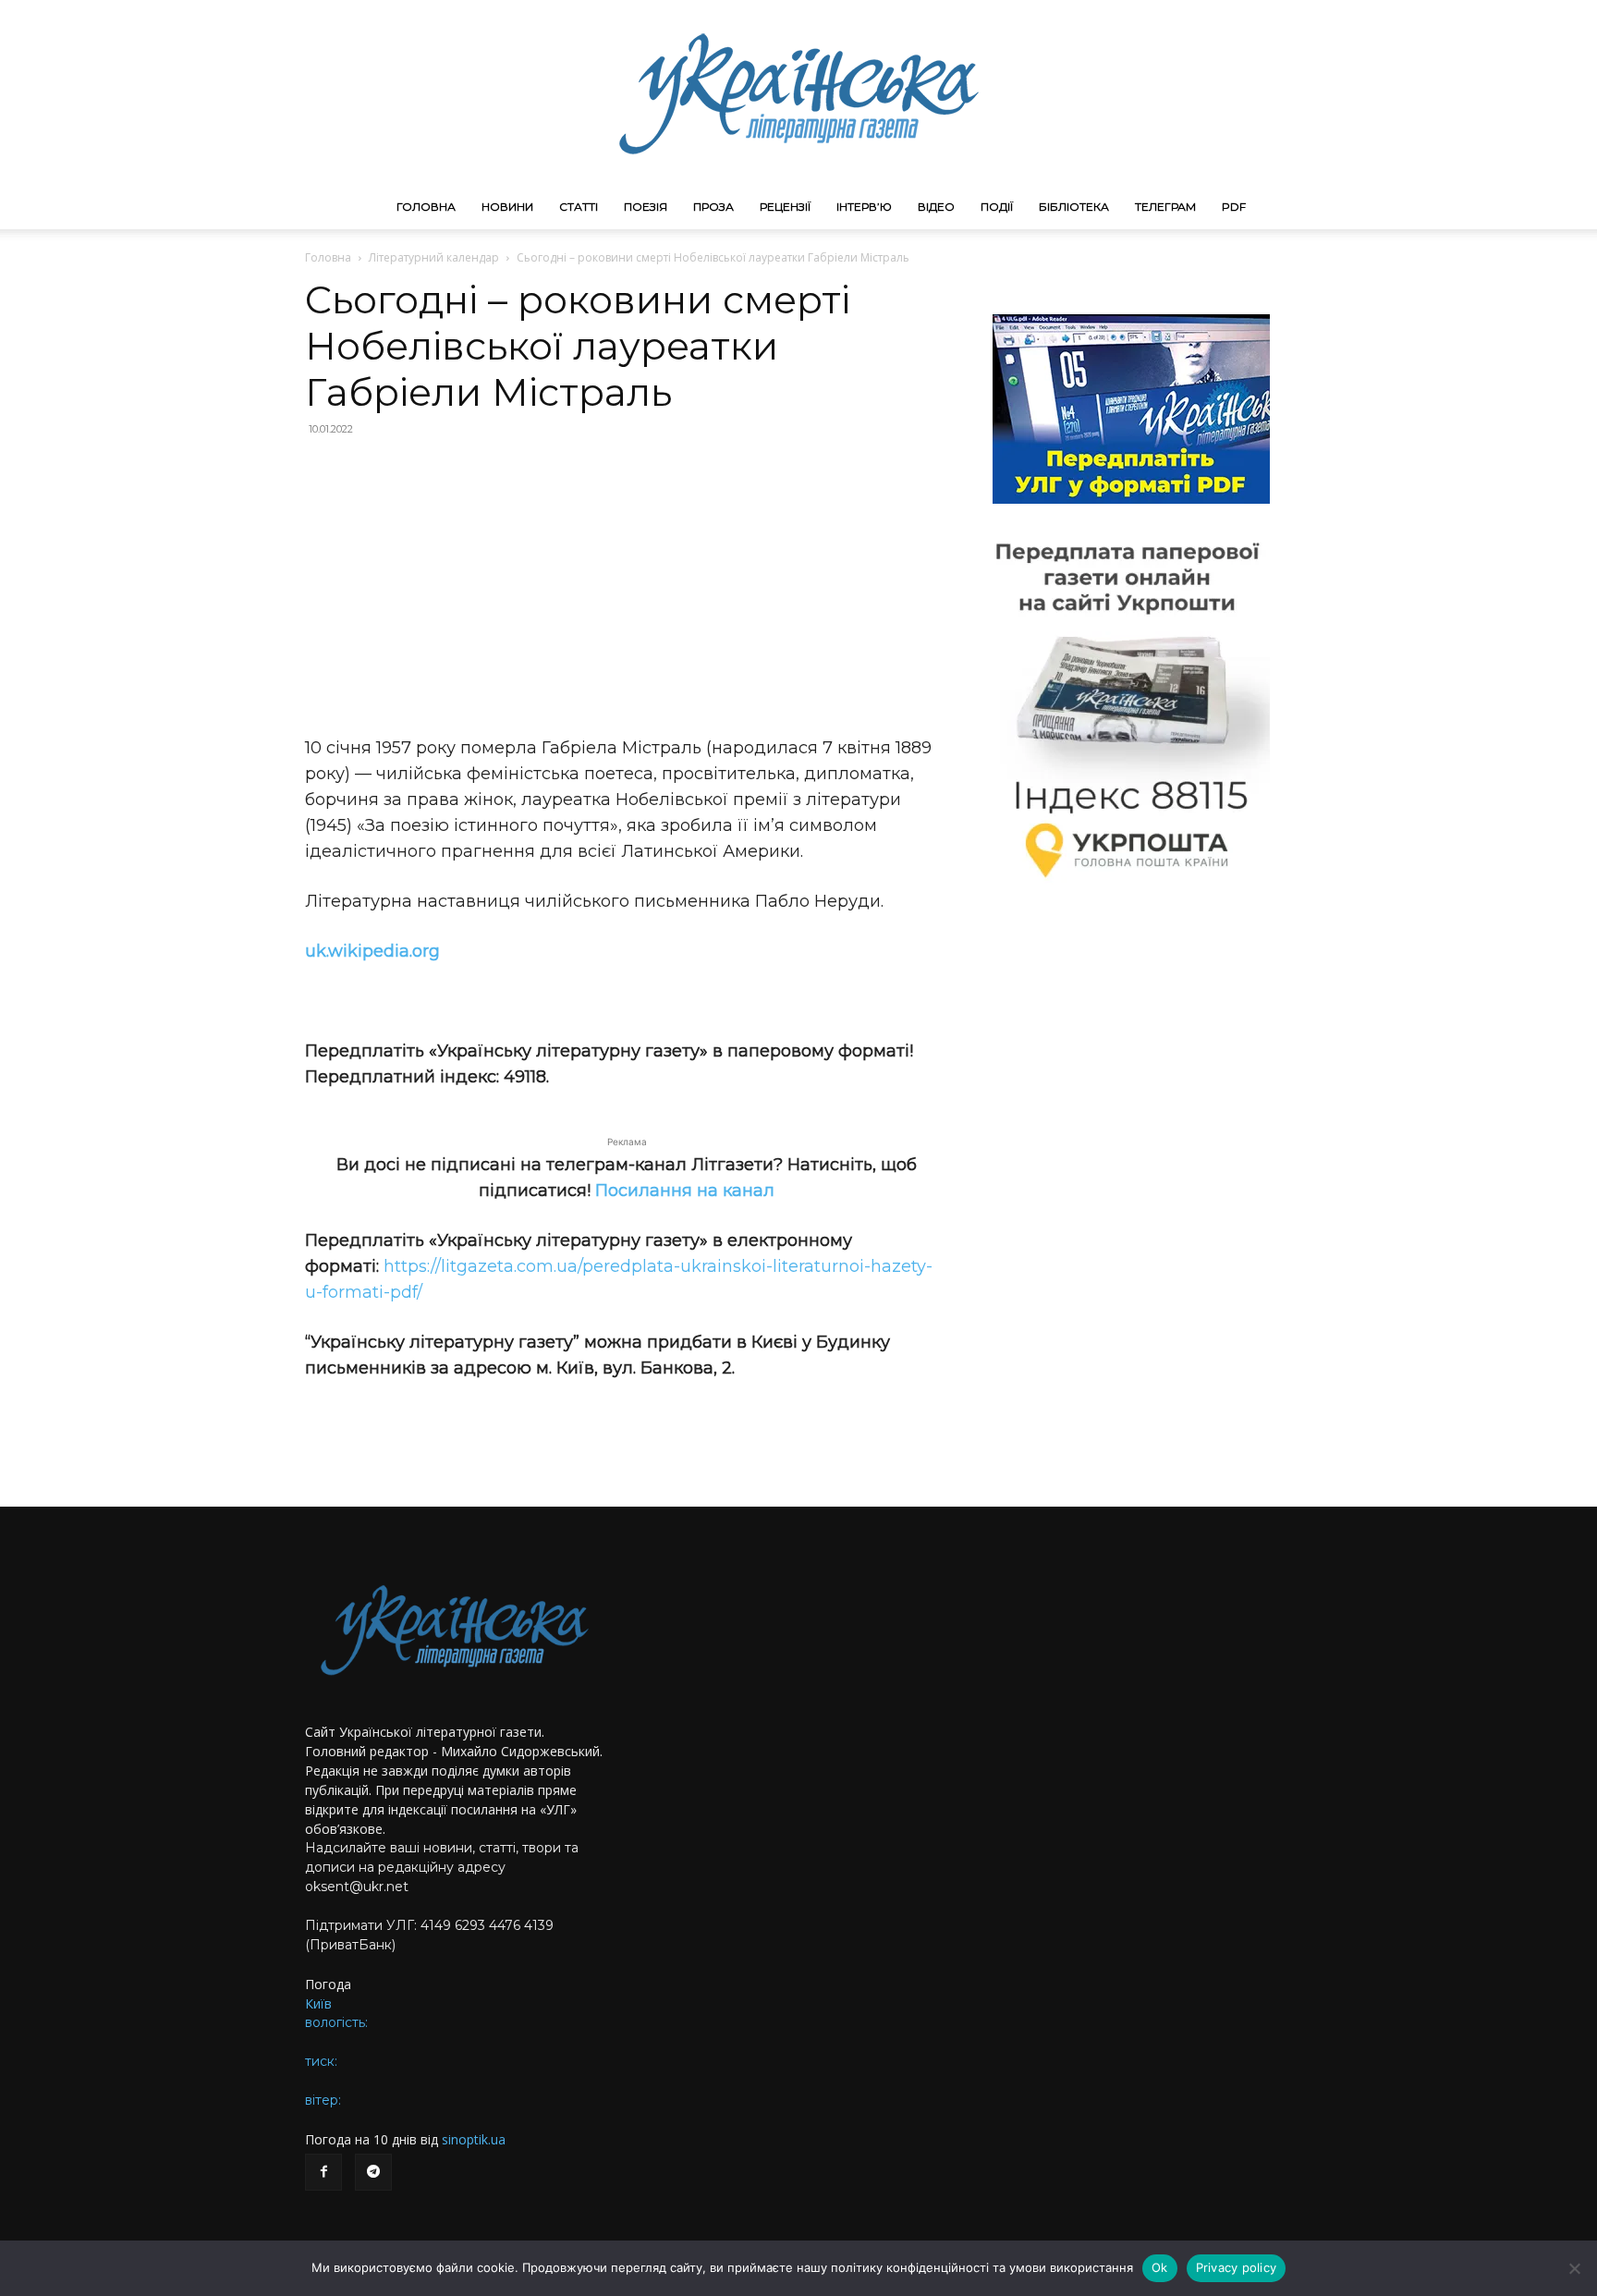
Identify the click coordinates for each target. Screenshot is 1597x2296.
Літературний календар (434, 257)
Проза (713, 207)
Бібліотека (1074, 207)
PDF (1234, 207)
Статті (579, 207)
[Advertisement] (627, 586)
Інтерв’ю (864, 207)
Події (997, 207)
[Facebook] (323, 2172)
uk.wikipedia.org (372, 951)
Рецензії (785, 207)
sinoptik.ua (474, 2139)
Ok (1160, 2267)
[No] (1574, 2268)
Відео (936, 207)
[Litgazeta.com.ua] (798, 92)
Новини (507, 207)
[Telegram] (373, 2172)
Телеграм (1165, 207)
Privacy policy (1237, 2267)
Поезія (646, 207)
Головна (426, 207)
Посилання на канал (685, 1191)
